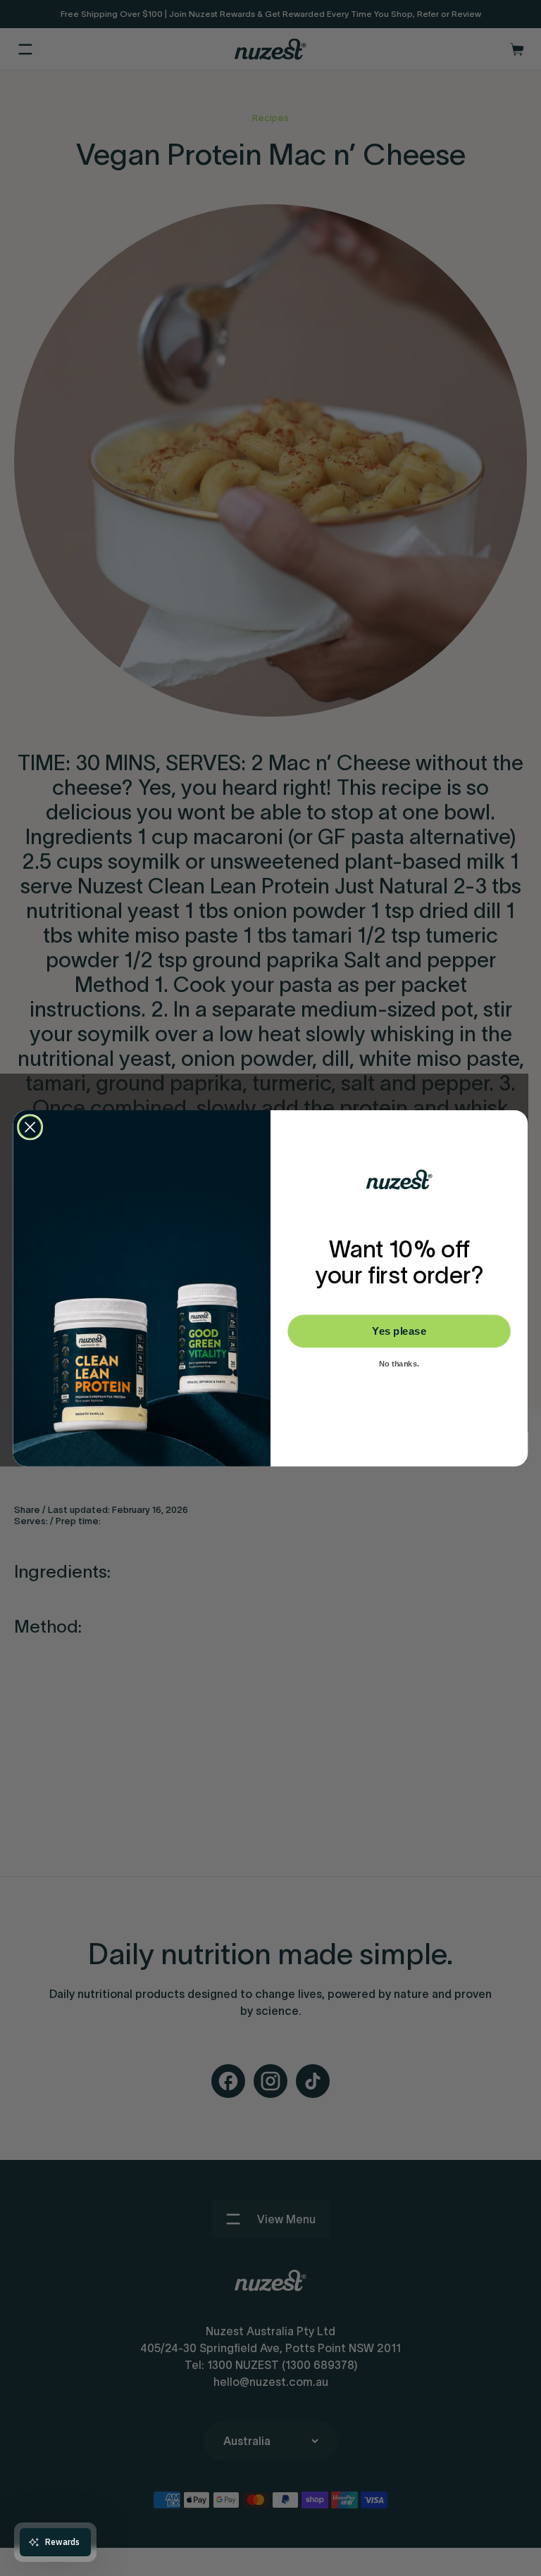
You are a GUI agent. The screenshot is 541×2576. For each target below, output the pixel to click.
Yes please (399, 1331)
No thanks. (399, 1364)
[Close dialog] (30, 1127)
